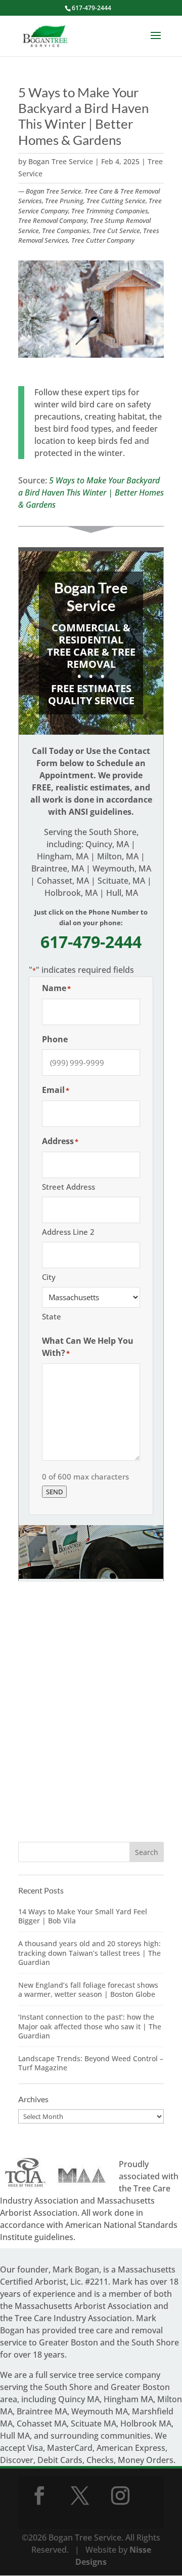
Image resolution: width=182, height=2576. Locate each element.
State (52, 1316)
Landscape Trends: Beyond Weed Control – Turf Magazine (91, 2063)
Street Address (69, 1187)
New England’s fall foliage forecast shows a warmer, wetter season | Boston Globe (88, 1990)
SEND (54, 1492)
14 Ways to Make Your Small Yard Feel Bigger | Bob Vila (83, 1916)
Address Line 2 (68, 1232)
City (49, 1277)
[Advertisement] (91, 1722)
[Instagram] (120, 2495)
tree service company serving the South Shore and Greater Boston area (85, 2387)
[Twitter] (80, 2495)
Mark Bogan (76, 2269)
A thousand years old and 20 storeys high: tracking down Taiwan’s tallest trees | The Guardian (89, 1953)
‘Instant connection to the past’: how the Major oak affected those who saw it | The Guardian (90, 2026)
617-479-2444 (92, 8)
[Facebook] (39, 2495)
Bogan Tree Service (61, 161)
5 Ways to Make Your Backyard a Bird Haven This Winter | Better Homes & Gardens (91, 493)
